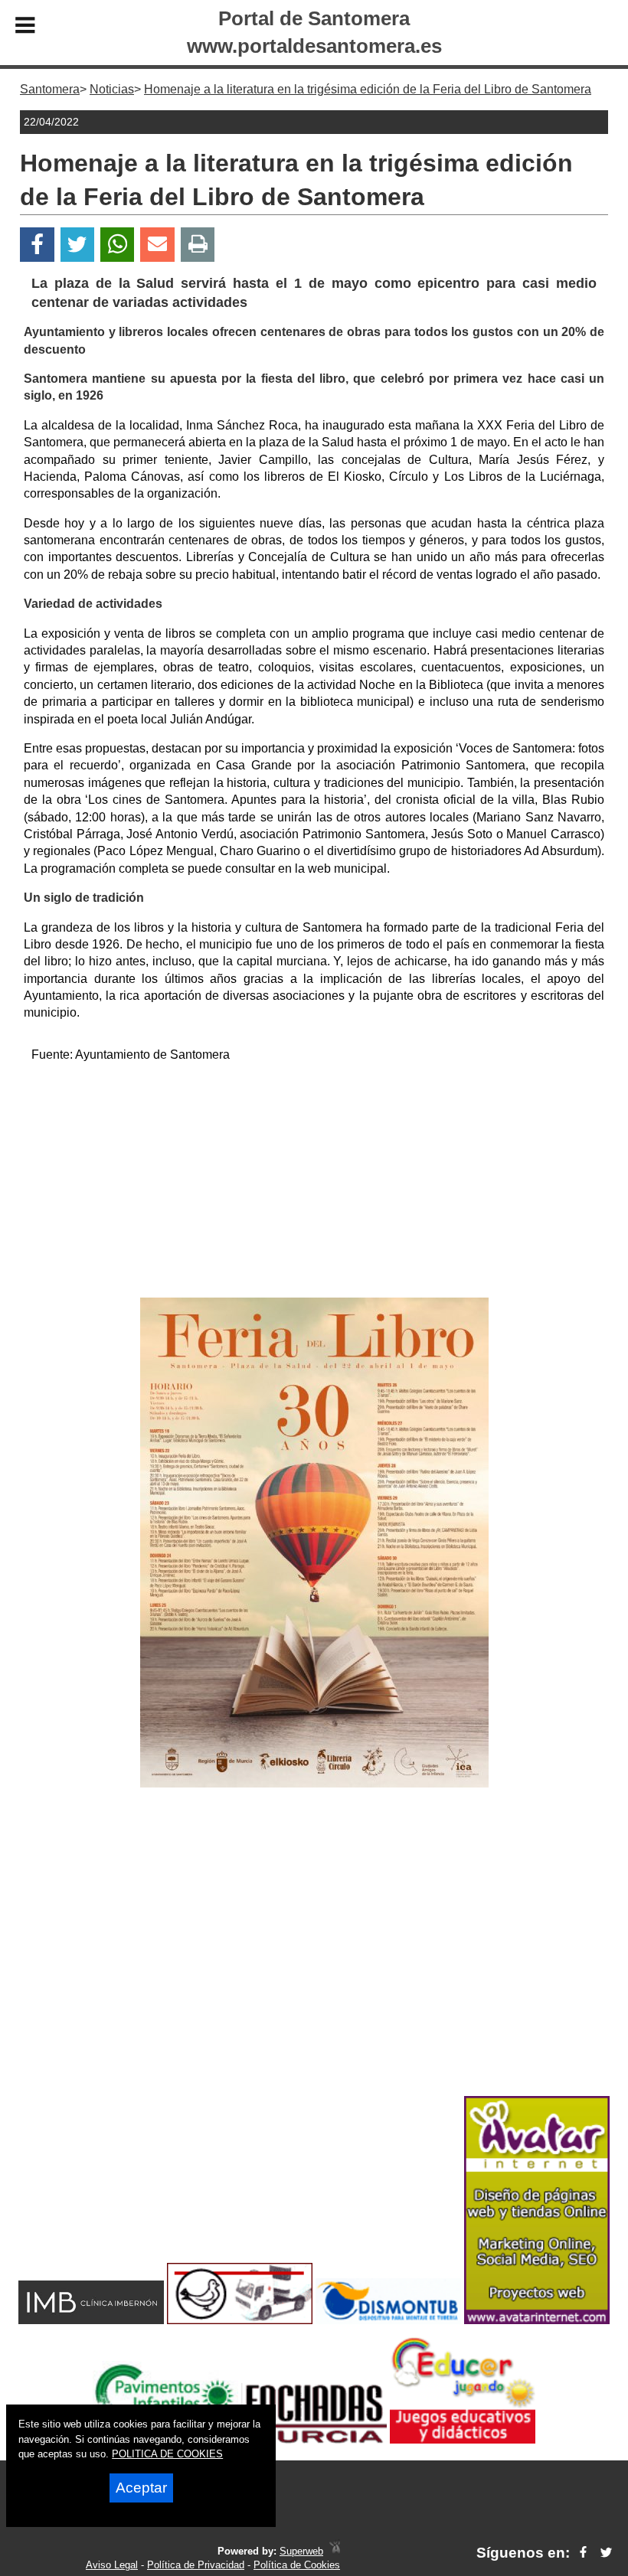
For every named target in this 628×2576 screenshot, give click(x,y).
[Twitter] (77, 245)
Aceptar (141, 2488)
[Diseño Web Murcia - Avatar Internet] (335, 2551)
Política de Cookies (297, 2565)
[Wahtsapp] (118, 245)
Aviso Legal (112, 2565)
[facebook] (583, 2553)
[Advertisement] (314, 1183)
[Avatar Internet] (537, 2320)
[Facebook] (37, 245)
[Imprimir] (198, 245)
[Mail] (157, 245)
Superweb (301, 2551)
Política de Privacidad (196, 2565)
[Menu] (25, 28)
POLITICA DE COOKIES (167, 2454)
